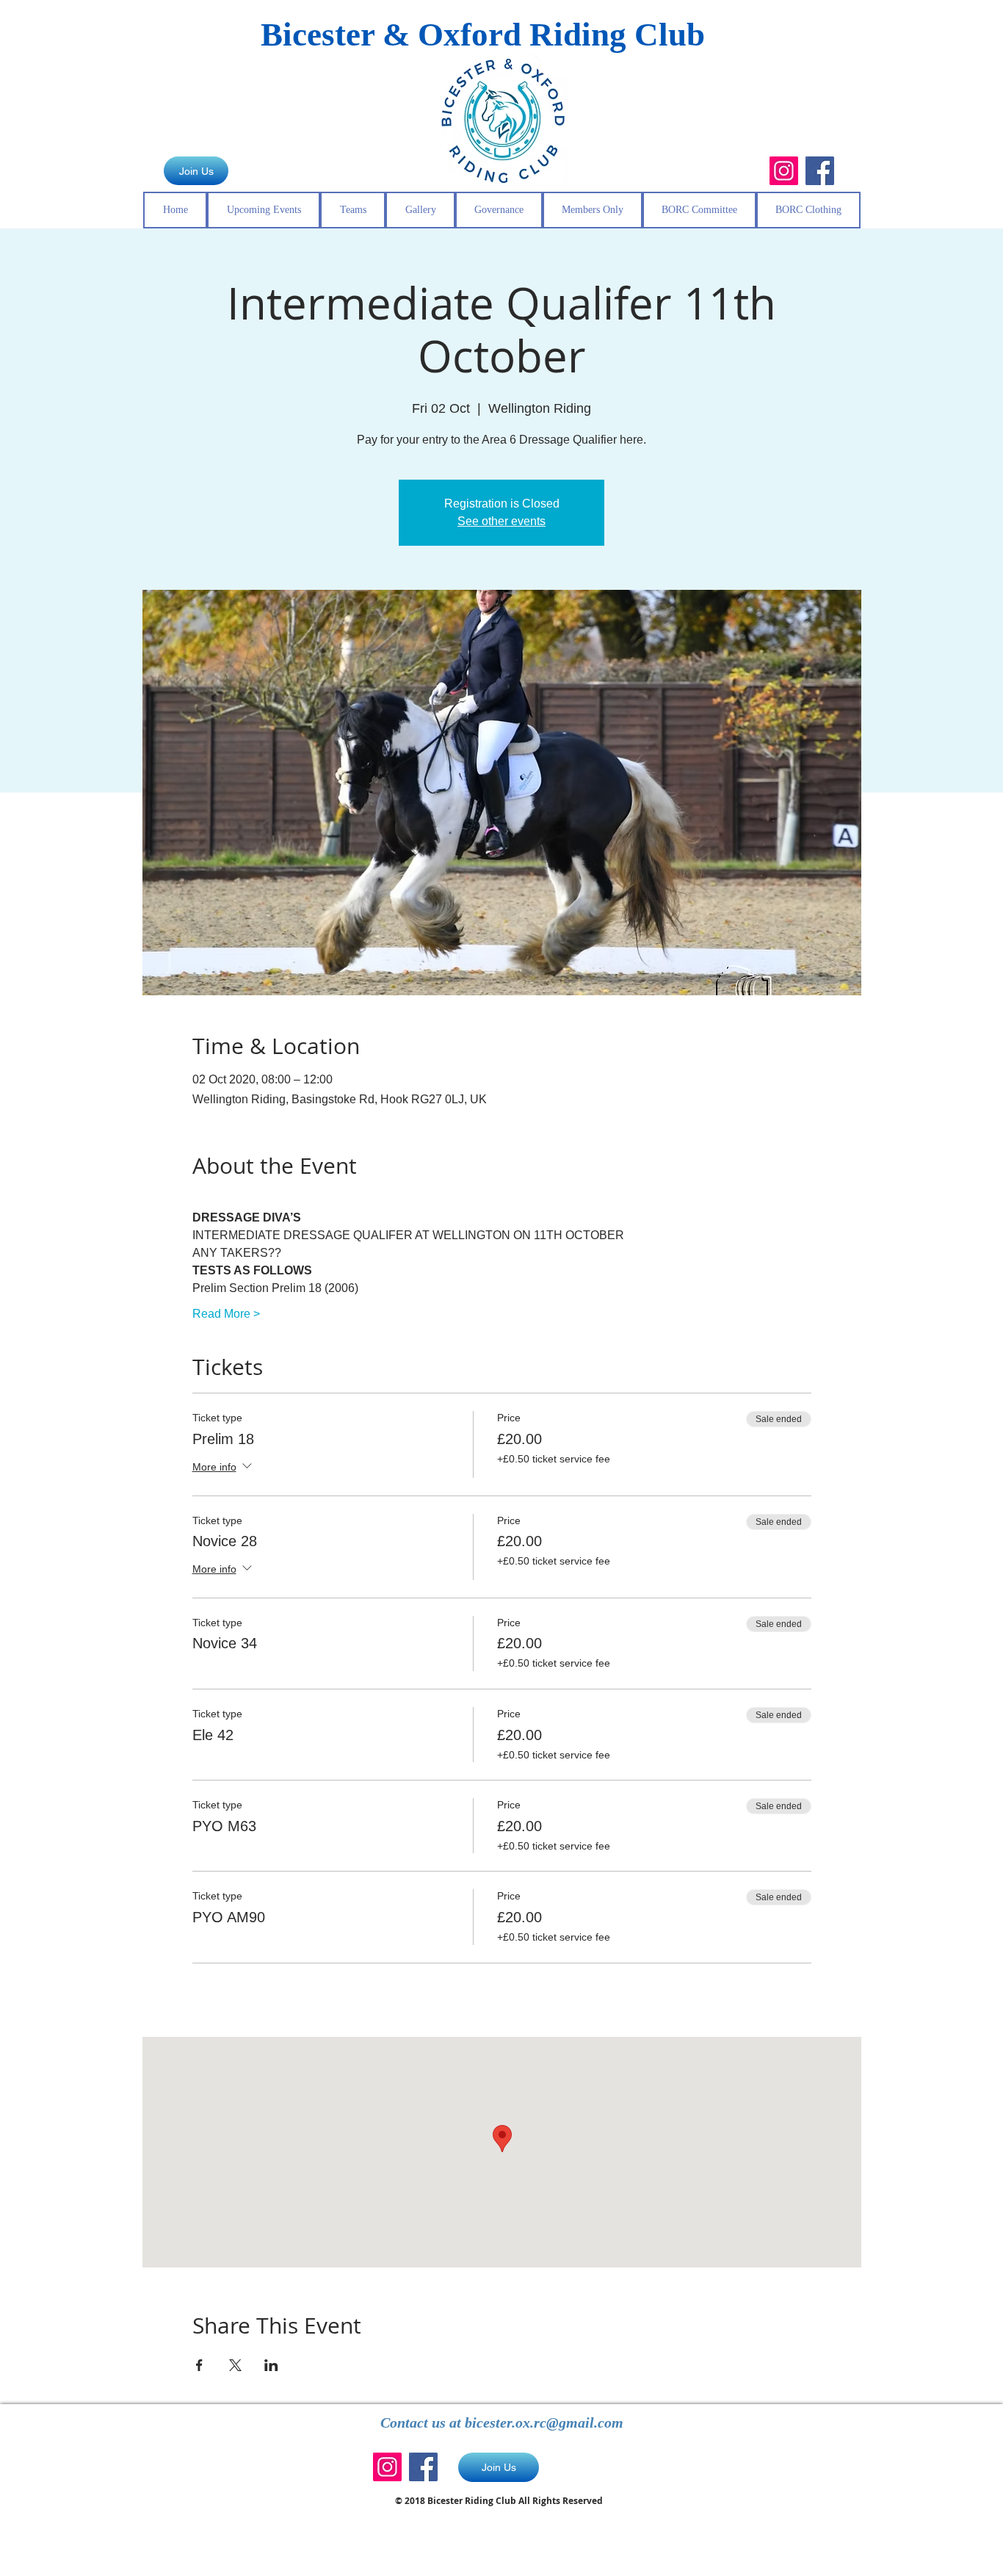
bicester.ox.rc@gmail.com (544, 2422)
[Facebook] (820, 171)
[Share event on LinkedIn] (271, 2365)
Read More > (226, 1314)
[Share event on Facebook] (199, 2365)
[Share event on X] (235, 2365)
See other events (501, 521)
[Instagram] (784, 171)
